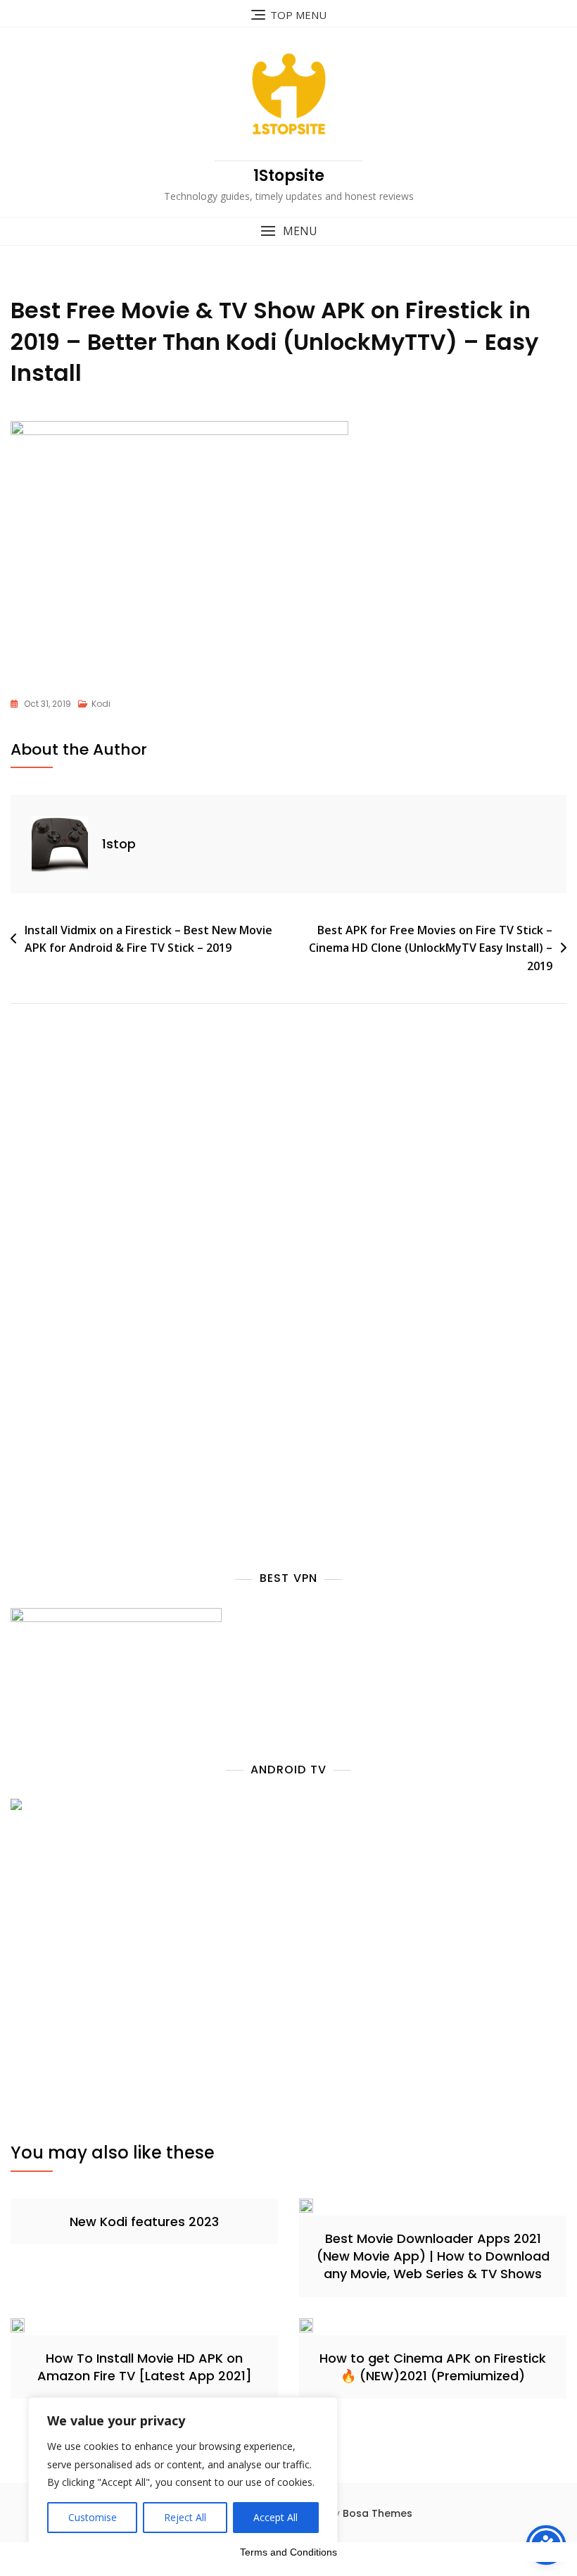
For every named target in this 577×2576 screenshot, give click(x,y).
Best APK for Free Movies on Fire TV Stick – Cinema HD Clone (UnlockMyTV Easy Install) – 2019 (431, 948)
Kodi (101, 704)
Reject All (185, 2517)
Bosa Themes (378, 2513)
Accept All (275, 2517)
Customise (93, 2517)
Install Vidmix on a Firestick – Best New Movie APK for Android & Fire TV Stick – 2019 (148, 939)
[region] (183, 2473)
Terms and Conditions (288, 2552)
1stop (119, 844)
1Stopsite (289, 176)
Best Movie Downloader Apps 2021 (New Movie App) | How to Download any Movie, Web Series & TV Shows (433, 2256)
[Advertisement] (132, 1176)
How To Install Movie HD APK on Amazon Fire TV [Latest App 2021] (145, 2367)
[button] (288, 231)
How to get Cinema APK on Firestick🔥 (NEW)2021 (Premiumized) (433, 2367)
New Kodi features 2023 (144, 2222)
